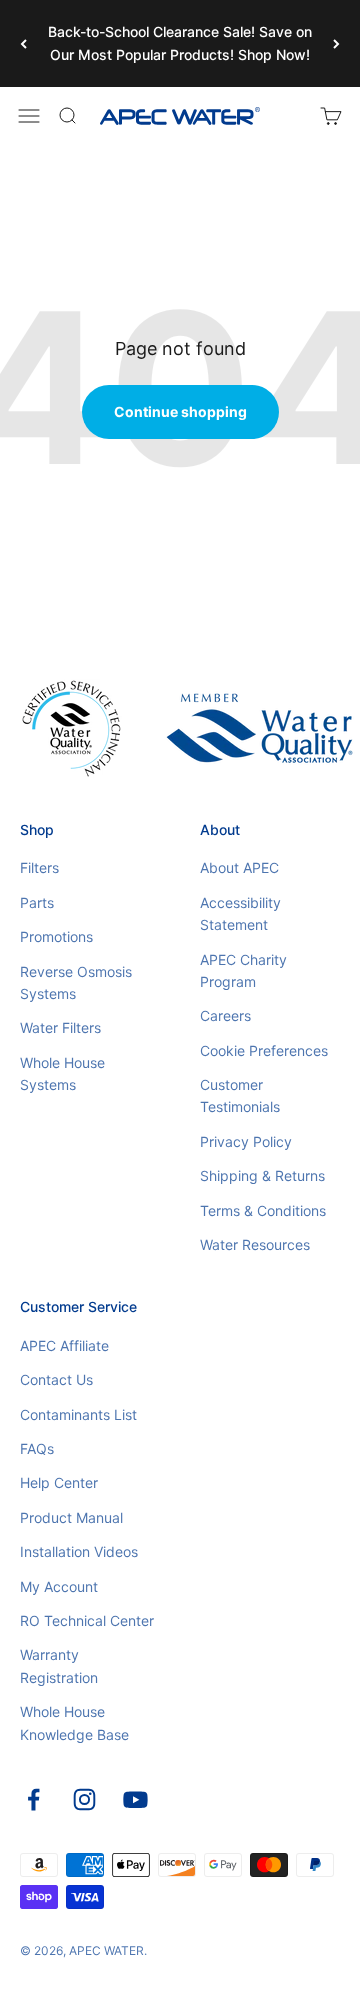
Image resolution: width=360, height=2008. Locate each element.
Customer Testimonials (240, 1095)
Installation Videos (79, 1551)
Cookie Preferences (264, 1050)
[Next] (336, 43)
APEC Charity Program (243, 970)
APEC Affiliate (64, 1345)
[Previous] (23, 43)
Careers (225, 1015)
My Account (59, 1586)
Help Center (59, 1482)
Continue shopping (180, 411)
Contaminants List (78, 1414)
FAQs (37, 1448)
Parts (37, 902)
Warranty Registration (59, 1665)
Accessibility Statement (240, 913)
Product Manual (71, 1517)
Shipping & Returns (262, 1175)
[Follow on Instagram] (84, 1799)
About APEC (239, 867)
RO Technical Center (87, 1620)
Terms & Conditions (263, 1210)
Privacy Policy (246, 1141)
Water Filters (60, 1027)
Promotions (56, 936)
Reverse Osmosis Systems (76, 982)
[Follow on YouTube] (135, 1799)
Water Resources (255, 1244)
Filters (39, 867)
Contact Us (56, 1379)
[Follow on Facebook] (33, 1799)
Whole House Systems (62, 1073)
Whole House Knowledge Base (74, 1722)
